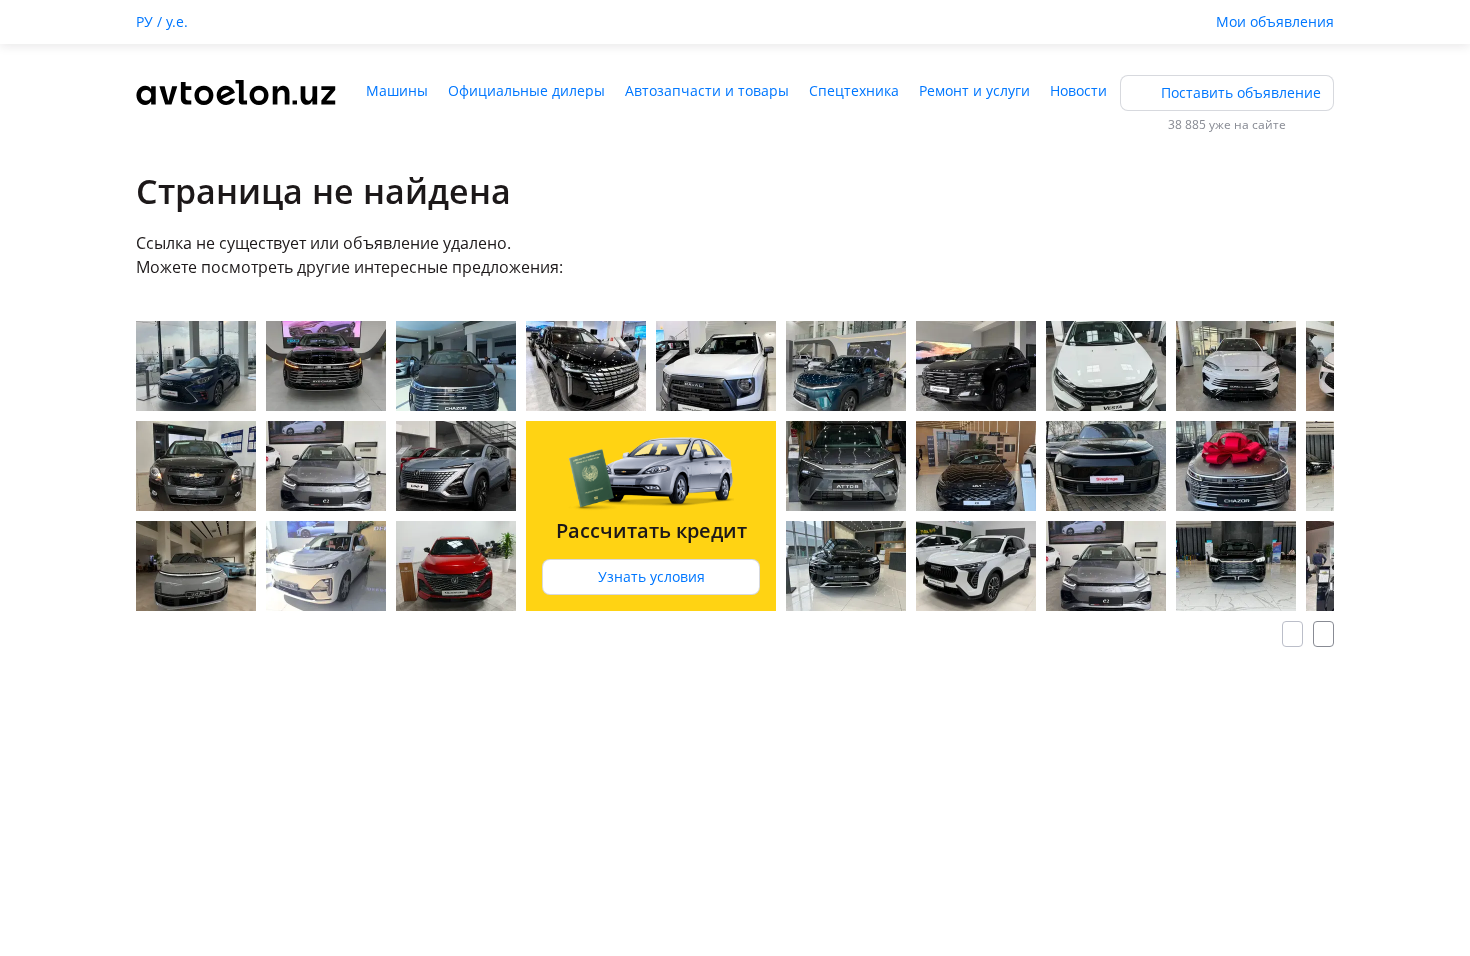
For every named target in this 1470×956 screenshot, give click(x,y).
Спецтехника (854, 90)
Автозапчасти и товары (707, 90)
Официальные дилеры (526, 90)
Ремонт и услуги (974, 90)
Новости (1078, 90)
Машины (397, 90)
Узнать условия (651, 576)
